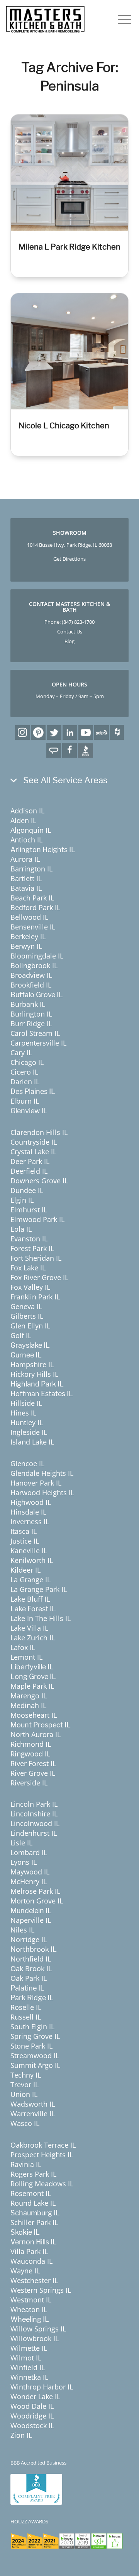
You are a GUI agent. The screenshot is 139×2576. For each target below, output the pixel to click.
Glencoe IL (27, 1463)
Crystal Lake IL (33, 1152)
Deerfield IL (29, 1171)
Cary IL (21, 1053)
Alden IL (23, 820)
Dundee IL (27, 1190)
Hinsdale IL (28, 1512)
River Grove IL (33, 1773)
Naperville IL (31, 1920)
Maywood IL (30, 1872)
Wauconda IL (31, 2261)
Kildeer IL (25, 1570)
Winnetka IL (29, 2377)
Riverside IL (29, 1783)
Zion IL (21, 2435)
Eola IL (21, 1229)
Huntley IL (27, 1422)
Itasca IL (24, 1531)
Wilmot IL (26, 2358)
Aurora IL (25, 859)
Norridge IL (29, 1939)
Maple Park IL (32, 1686)
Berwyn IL (26, 946)
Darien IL (25, 1082)
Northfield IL (31, 1959)
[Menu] (121, 19)
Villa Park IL (29, 2251)
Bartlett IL (26, 878)
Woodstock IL (32, 2425)
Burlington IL (31, 1014)
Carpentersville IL (38, 1043)
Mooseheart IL (34, 1715)
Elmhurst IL (29, 1210)
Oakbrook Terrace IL (43, 2145)
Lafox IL (23, 1647)
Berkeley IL (28, 936)
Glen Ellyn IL (30, 1326)
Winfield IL (28, 2367)
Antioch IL (26, 840)
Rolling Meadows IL (42, 2184)
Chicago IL (27, 1062)
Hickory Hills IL (34, 1374)
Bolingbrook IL (34, 965)
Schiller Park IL (34, 2222)
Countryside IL (34, 1142)
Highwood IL (31, 1502)
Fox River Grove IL (39, 1277)
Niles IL (22, 1930)
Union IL (24, 2094)
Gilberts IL (27, 1316)
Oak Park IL (29, 1978)
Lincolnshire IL (34, 1814)
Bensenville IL (33, 927)
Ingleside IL (29, 1432)
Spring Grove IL (35, 2036)
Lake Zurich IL (33, 1638)
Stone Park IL (31, 2046)
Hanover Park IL (36, 1483)
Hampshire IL (32, 1364)
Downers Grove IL (39, 1181)
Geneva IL (26, 1306)
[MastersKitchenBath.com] (45, 19)
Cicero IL (24, 1072)
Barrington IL (31, 869)
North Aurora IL (36, 1734)
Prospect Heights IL (42, 2155)
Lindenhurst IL (34, 1833)
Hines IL (23, 1413)
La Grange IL (31, 1580)
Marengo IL (29, 1696)
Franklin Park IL (35, 1297)
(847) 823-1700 (78, 622)
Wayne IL (25, 2271)
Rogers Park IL (33, 2174)
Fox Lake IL (28, 1268)
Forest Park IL (32, 1248)
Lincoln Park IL (34, 1804)
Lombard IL (29, 1852)
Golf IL (21, 1335)
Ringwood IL (30, 1754)
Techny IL (26, 2075)
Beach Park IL (32, 898)
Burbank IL (28, 1004)
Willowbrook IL (35, 2338)
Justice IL (25, 1541)
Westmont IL (31, 2300)
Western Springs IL (41, 2290)
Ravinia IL (26, 2164)
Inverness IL (30, 1522)
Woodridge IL (32, 2416)
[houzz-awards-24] (67, 2541)
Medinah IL (28, 1705)
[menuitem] (121, 19)
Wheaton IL (29, 2309)
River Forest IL (33, 1763)
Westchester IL (34, 2280)
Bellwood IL (29, 917)
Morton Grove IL (37, 1901)
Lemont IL (26, 1657)
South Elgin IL (32, 2027)
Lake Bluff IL (30, 1599)
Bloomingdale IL (37, 956)
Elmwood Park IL (37, 1219)
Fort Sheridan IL (36, 1258)
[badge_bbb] (36, 2489)
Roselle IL (26, 2007)
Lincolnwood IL (35, 1823)
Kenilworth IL (32, 1560)
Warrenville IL (33, 2114)
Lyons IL (24, 1862)
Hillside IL (26, 1403)
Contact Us (70, 632)
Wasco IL (25, 2123)
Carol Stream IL (35, 1033)
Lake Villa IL (29, 1628)
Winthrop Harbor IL (42, 2387)
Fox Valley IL (30, 1287)
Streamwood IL (35, 2056)
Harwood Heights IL (42, 1493)
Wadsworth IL (33, 2104)
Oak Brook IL (31, 1968)
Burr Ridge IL (31, 1024)
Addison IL (27, 811)
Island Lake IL (32, 1442)
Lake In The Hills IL (41, 1618)
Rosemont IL (31, 2193)
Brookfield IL (31, 985)
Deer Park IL (30, 1161)
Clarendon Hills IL (39, 1132)
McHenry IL (29, 1881)
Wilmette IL (29, 2348)
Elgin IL (22, 1200)
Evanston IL (29, 1239)
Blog (69, 641)
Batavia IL (26, 888)
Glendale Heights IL (42, 1473)
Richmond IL (31, 1744)
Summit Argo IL (35, 2065)
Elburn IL (25, 1101)
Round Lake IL (33, 2203)
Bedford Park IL (35, 907)
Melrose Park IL (35, 1891)
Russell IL (26, 2017)
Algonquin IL (31, 830)
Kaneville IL (29, 1551)
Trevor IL (25, 2085)
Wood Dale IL (32, 2406)
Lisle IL (21, 1843)
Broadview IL (31, 975)
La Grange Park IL (39, 1589)
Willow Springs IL (38, 2329)
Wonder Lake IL (35, 2396)
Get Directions (69, 559)
